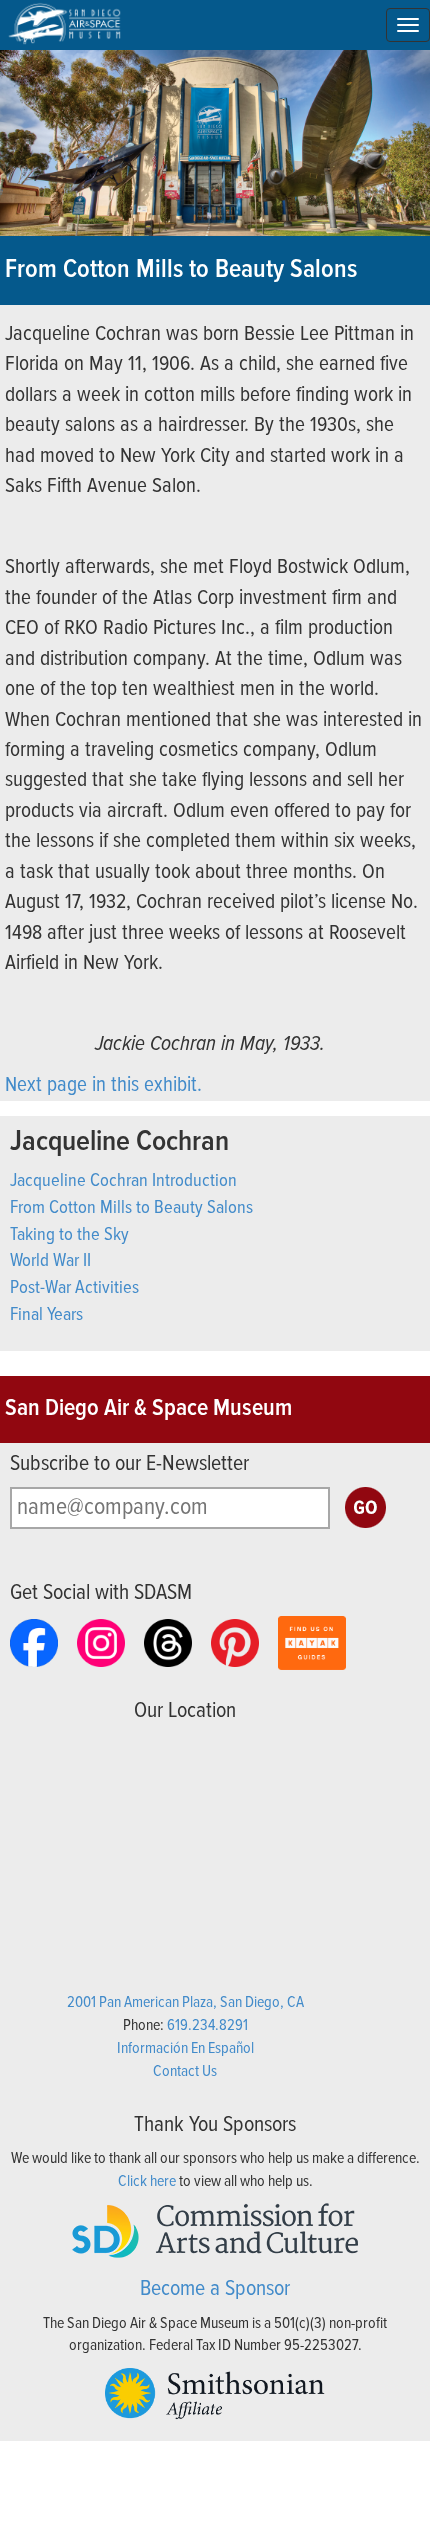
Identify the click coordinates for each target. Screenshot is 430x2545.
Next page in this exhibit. (103, 1085)
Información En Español (185, 2048)
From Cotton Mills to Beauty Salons (131, 1208)
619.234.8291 (207, 2025)
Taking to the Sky (69, 1235)
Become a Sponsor (215, 2289)
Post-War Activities (74, 1288)
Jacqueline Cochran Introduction (123, 1181)
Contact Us (185, 2071)
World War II (50, 1261)
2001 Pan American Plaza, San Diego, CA (185, 2002)
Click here (147, 2181)
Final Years (46, 1315)
